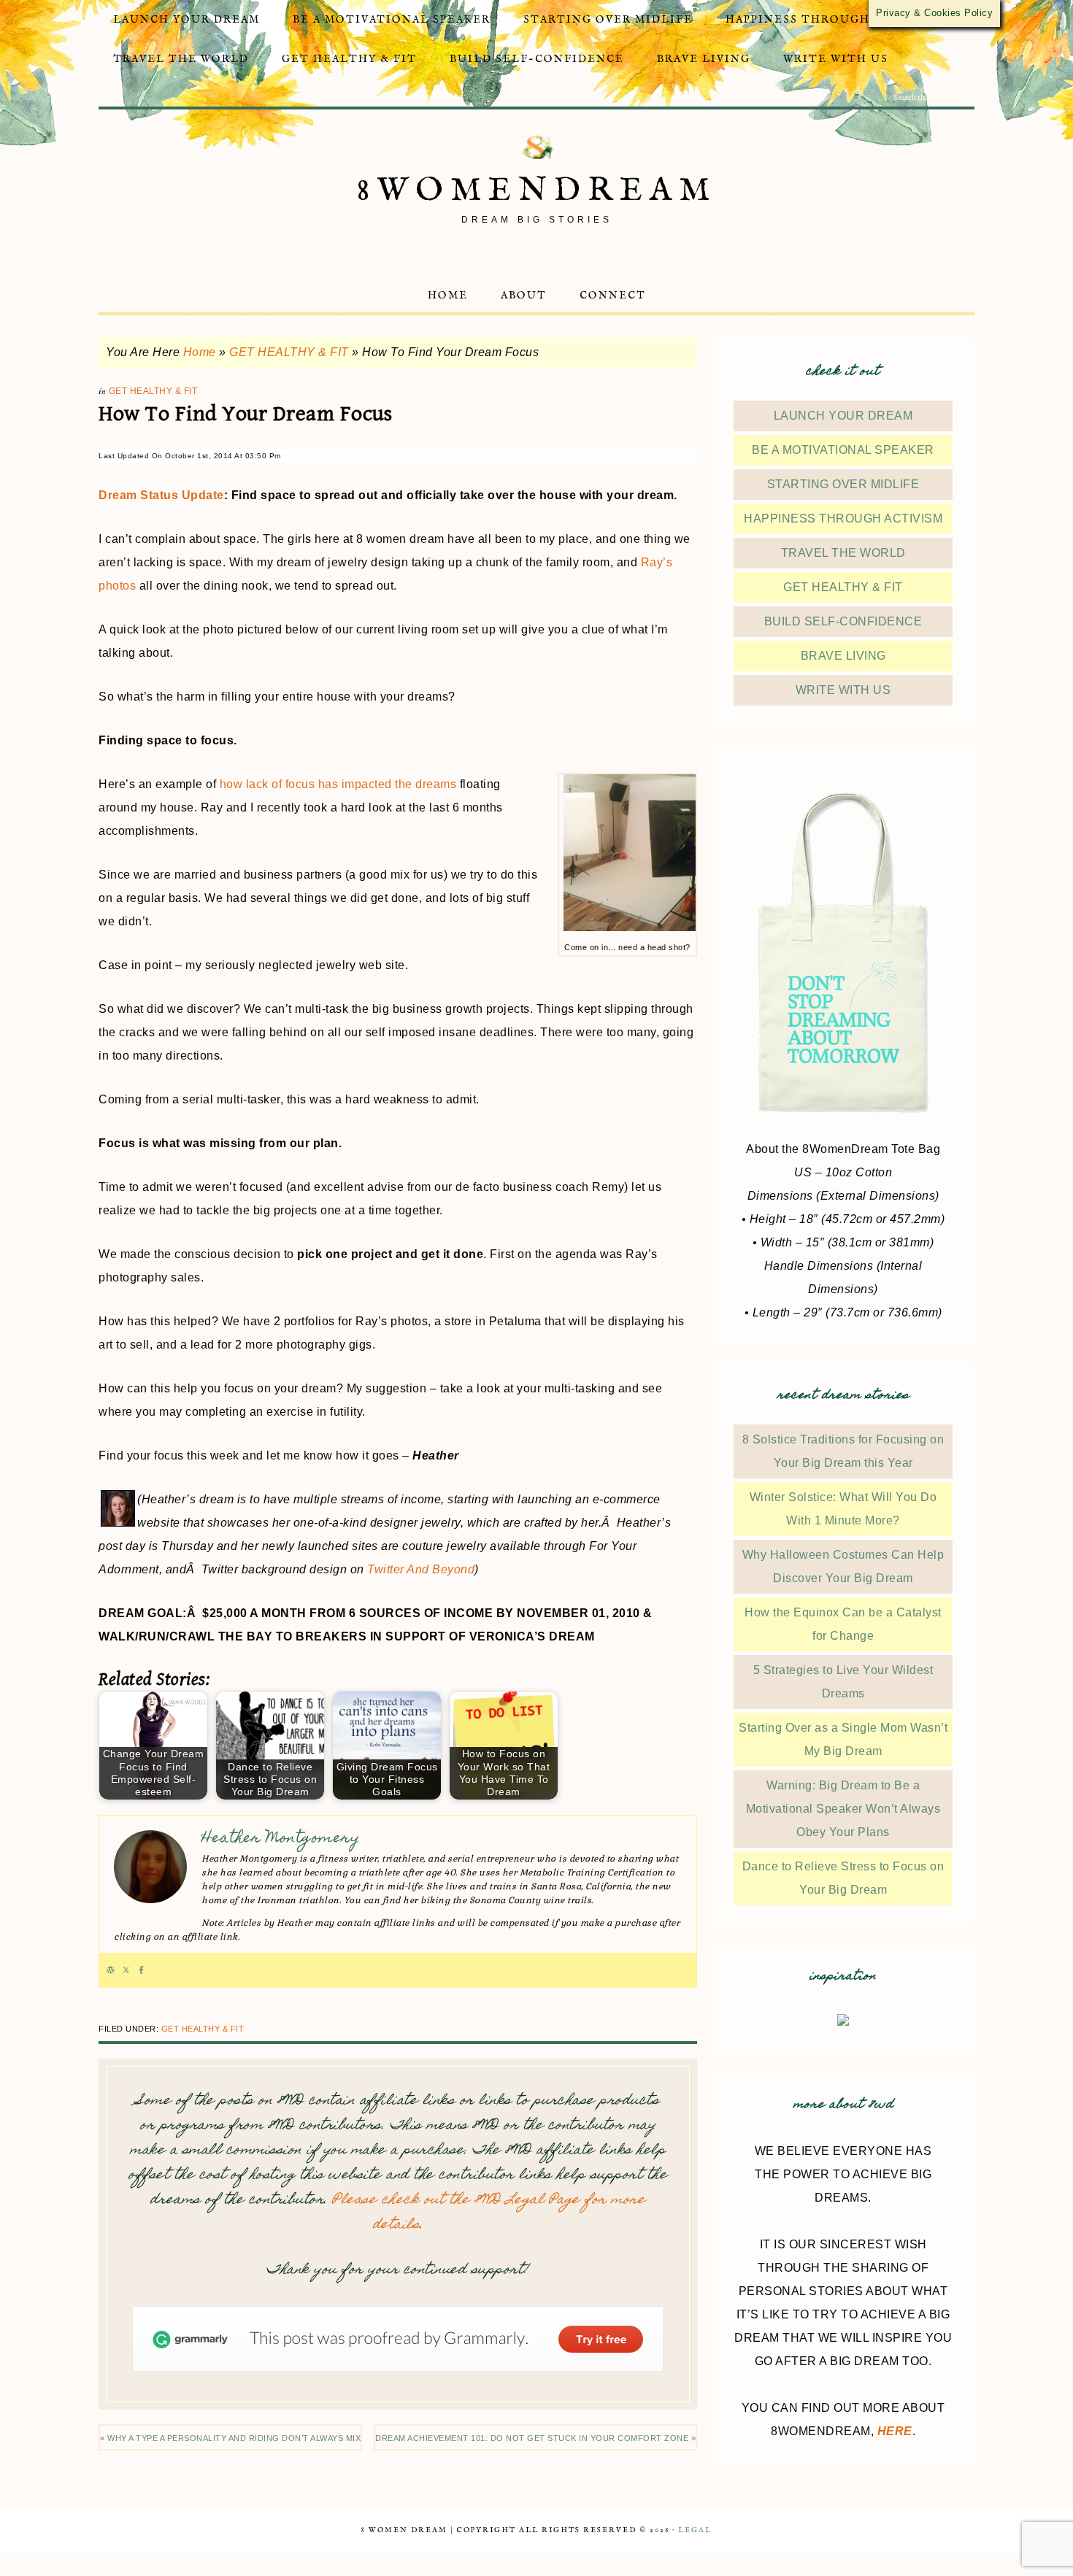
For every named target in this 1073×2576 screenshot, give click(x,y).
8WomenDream (537, 191)
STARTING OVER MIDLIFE (843, 484)
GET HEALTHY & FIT (289, 352)
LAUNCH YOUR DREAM (843, 416)
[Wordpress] (111, 1970)
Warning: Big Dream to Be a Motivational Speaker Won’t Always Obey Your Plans (843, 1809)
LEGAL (695, 2530)
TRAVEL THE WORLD (843, 553)
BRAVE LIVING (843, 656)
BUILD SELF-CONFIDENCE (843, 621)
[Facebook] (141, 1970)
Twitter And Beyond (421, 1569)
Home (200, 352)
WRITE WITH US (843, 690)
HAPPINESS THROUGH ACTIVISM (843, 518)
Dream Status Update (161, 495)
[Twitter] (126, 1970)
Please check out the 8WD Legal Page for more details (489, 2213)
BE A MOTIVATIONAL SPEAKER (843, 450)
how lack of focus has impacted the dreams (338, 784)
